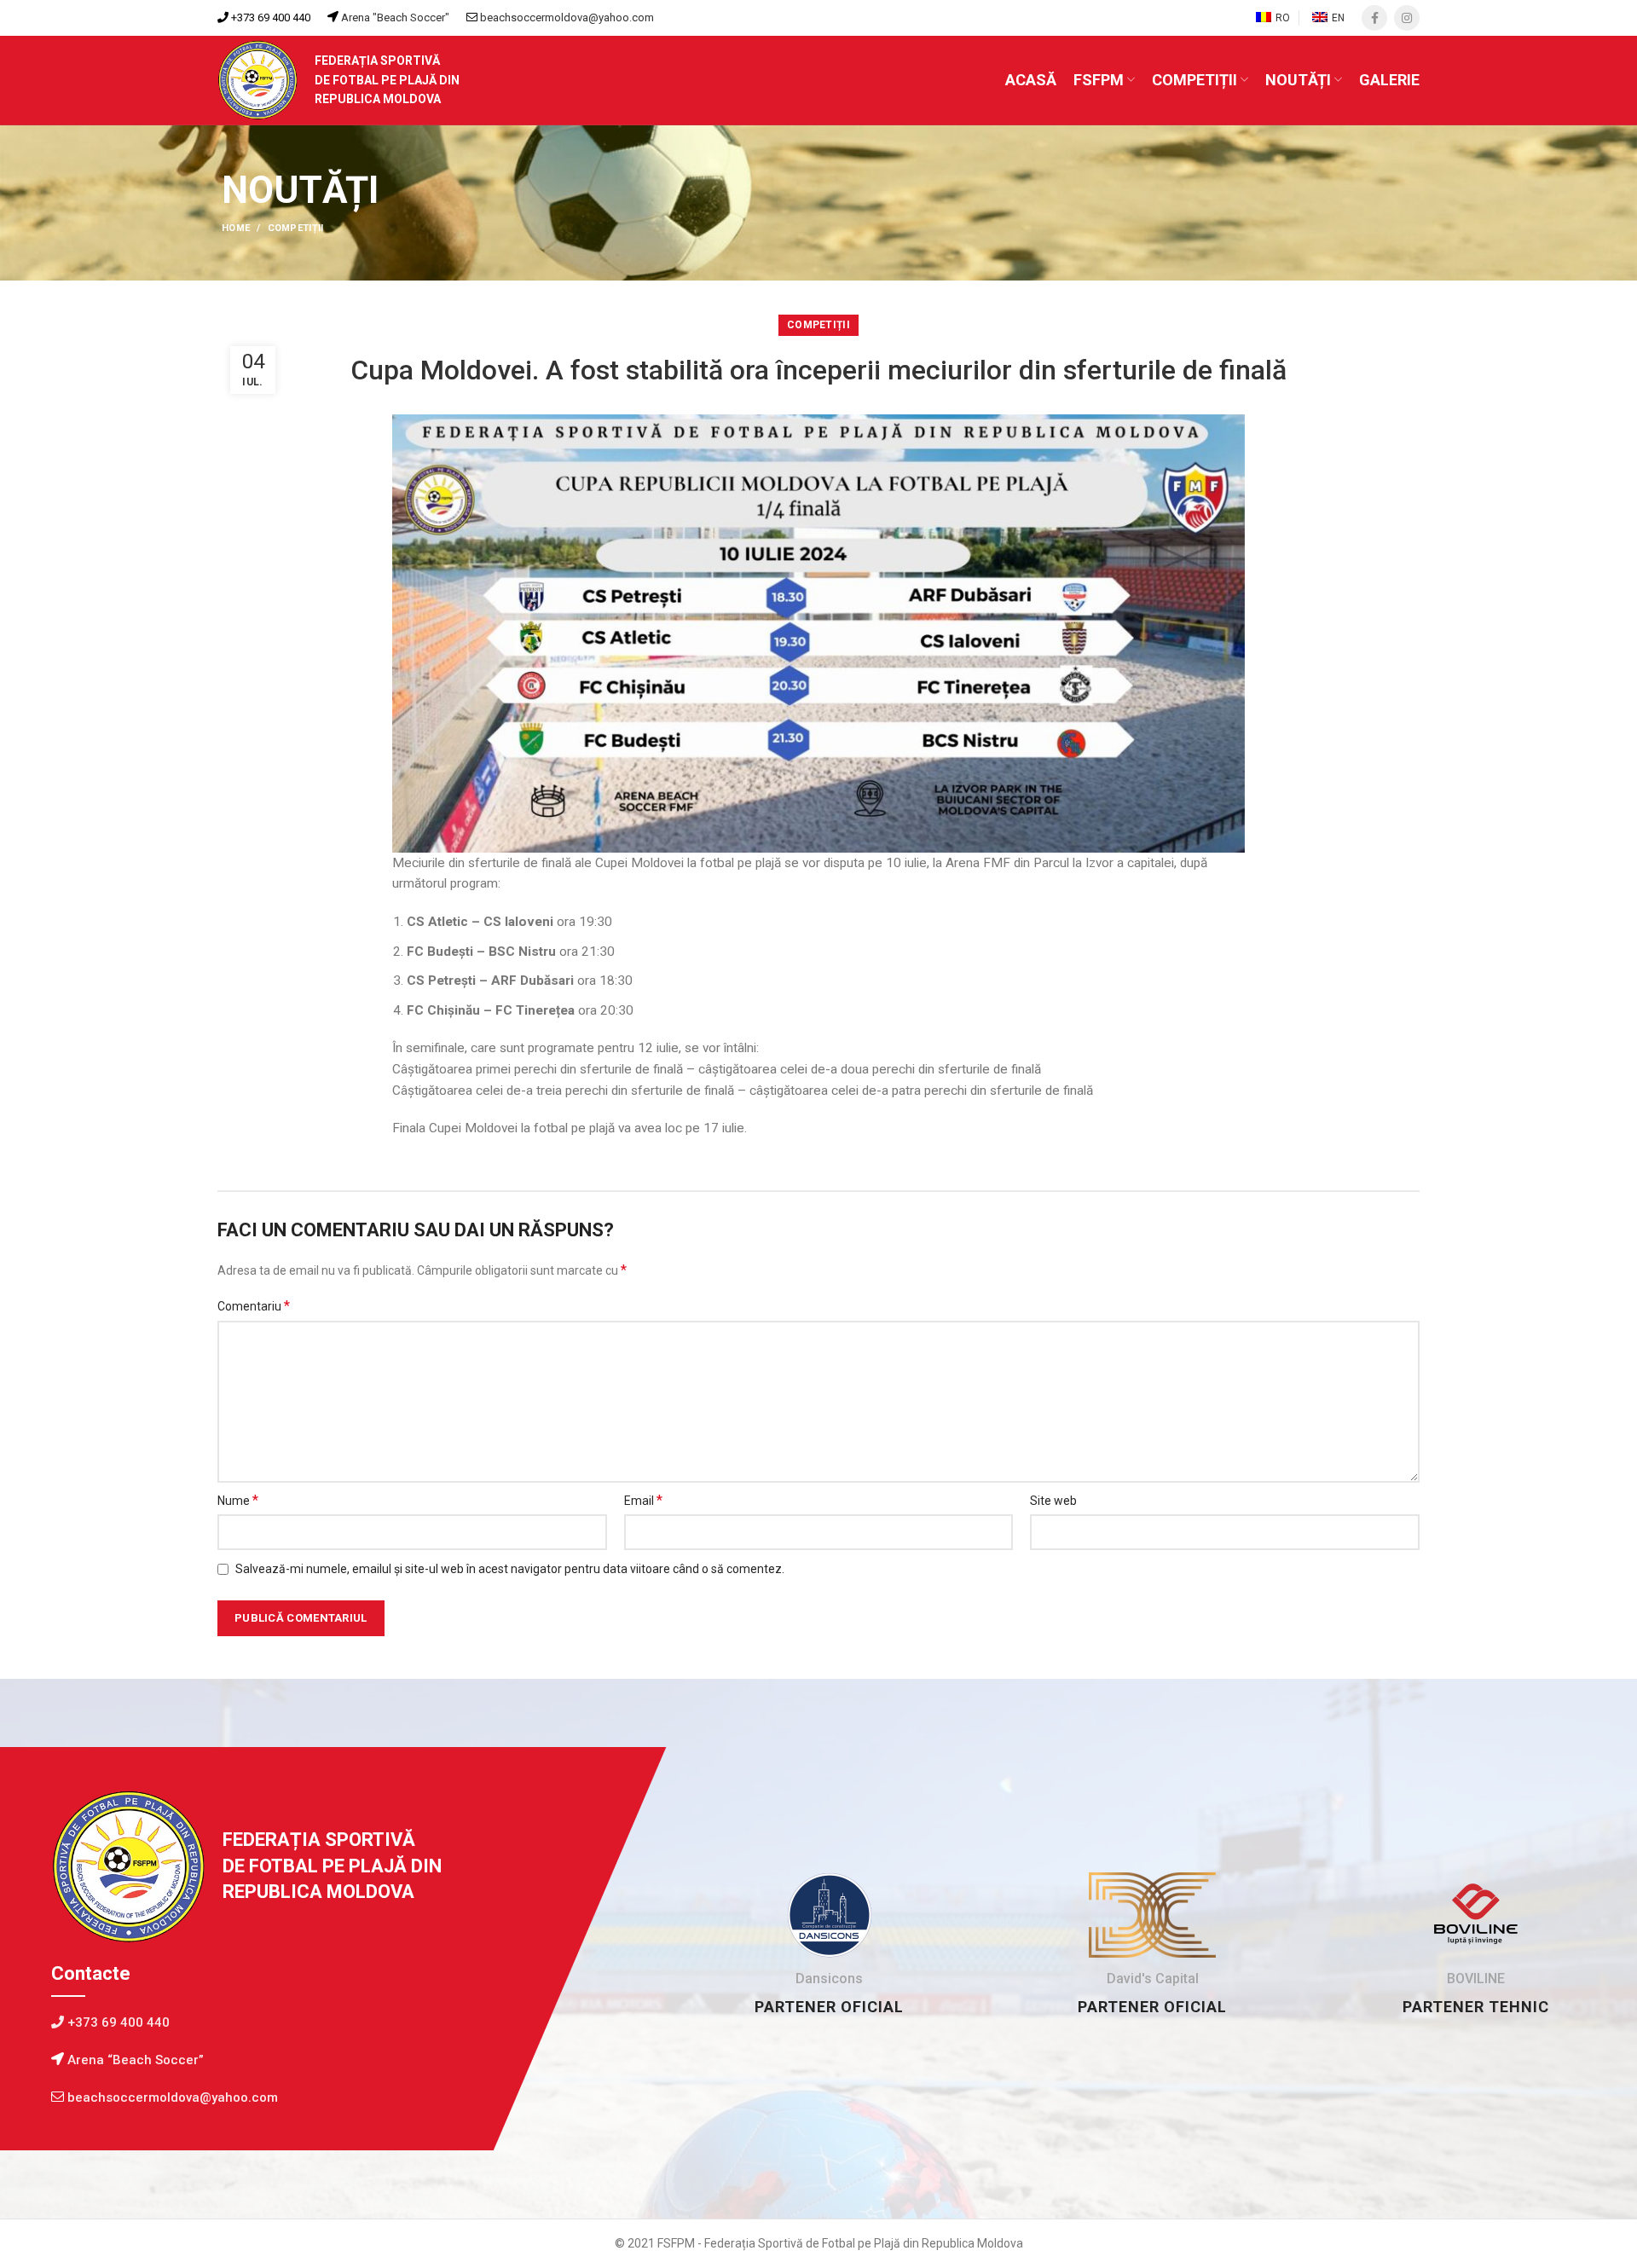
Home (236, 228)
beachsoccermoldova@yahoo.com (567, 17)
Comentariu (254, 1306)
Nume (238, 1500)
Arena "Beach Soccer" (394, 17)
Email (643, 1500)
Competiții (296, 228)
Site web (1053, 1501)
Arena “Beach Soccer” (134, 2060)
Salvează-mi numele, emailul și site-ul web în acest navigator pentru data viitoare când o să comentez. (510, 1569)
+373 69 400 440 (269, 17)
